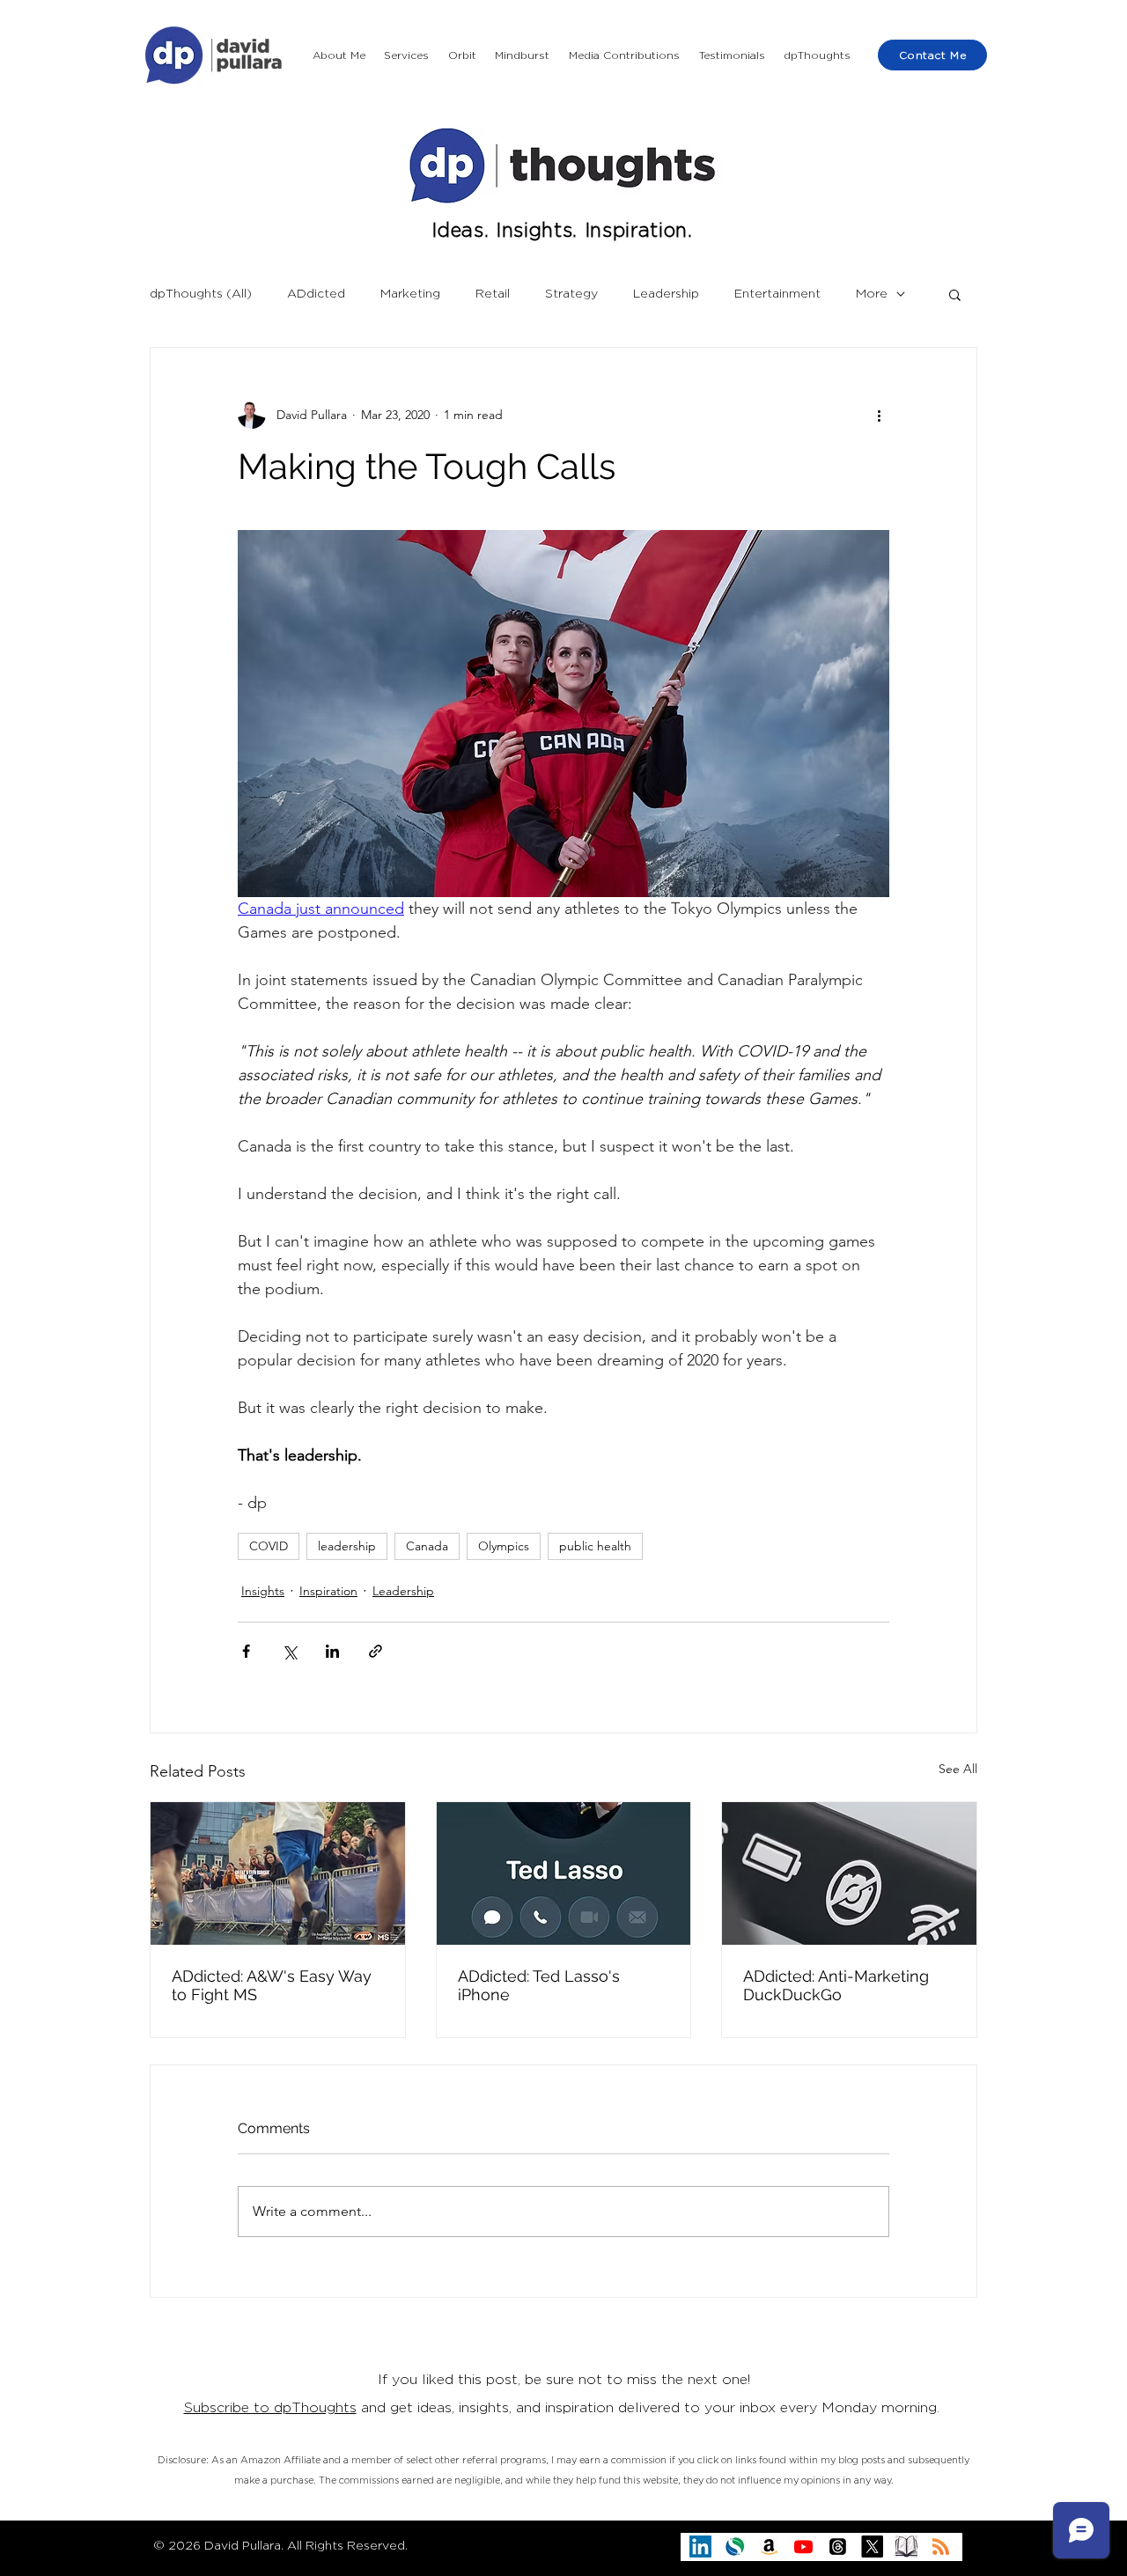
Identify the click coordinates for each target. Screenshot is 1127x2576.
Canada (427, 1546)
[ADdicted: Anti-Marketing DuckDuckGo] (849, 1873)
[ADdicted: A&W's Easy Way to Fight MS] (278, 1873)
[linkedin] (700, 2547)
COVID (269, 1546)
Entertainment (777, 294)
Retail (493, 294)
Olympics (504, 1546)
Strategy (571, 294)
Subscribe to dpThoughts (270, 2408)
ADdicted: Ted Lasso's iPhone (539, 1985)
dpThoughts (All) (201, 294)
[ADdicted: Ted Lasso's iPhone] (564, 1873)
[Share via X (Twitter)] (289, 1651)
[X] (872, 2547)
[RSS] (941, 2547)
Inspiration (328, 1591)
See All (958, 1769)
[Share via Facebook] (246, 1651)
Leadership (666, 294)
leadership (347, 1546)
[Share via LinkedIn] (332, 1651)
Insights (263, 1591)
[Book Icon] (906, 2547)
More (872, 294)
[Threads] (838, 2547)
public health (595, 1546)
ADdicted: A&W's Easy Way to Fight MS (272, 1985)
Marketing (410, 294)
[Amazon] (769, 2547)
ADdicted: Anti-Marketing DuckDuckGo (836, 1985)
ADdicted (316, 294)
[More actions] (879, 415)
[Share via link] (376, 1651)
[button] (407, 55)
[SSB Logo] (735, 2547)
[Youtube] (803, 2547)
